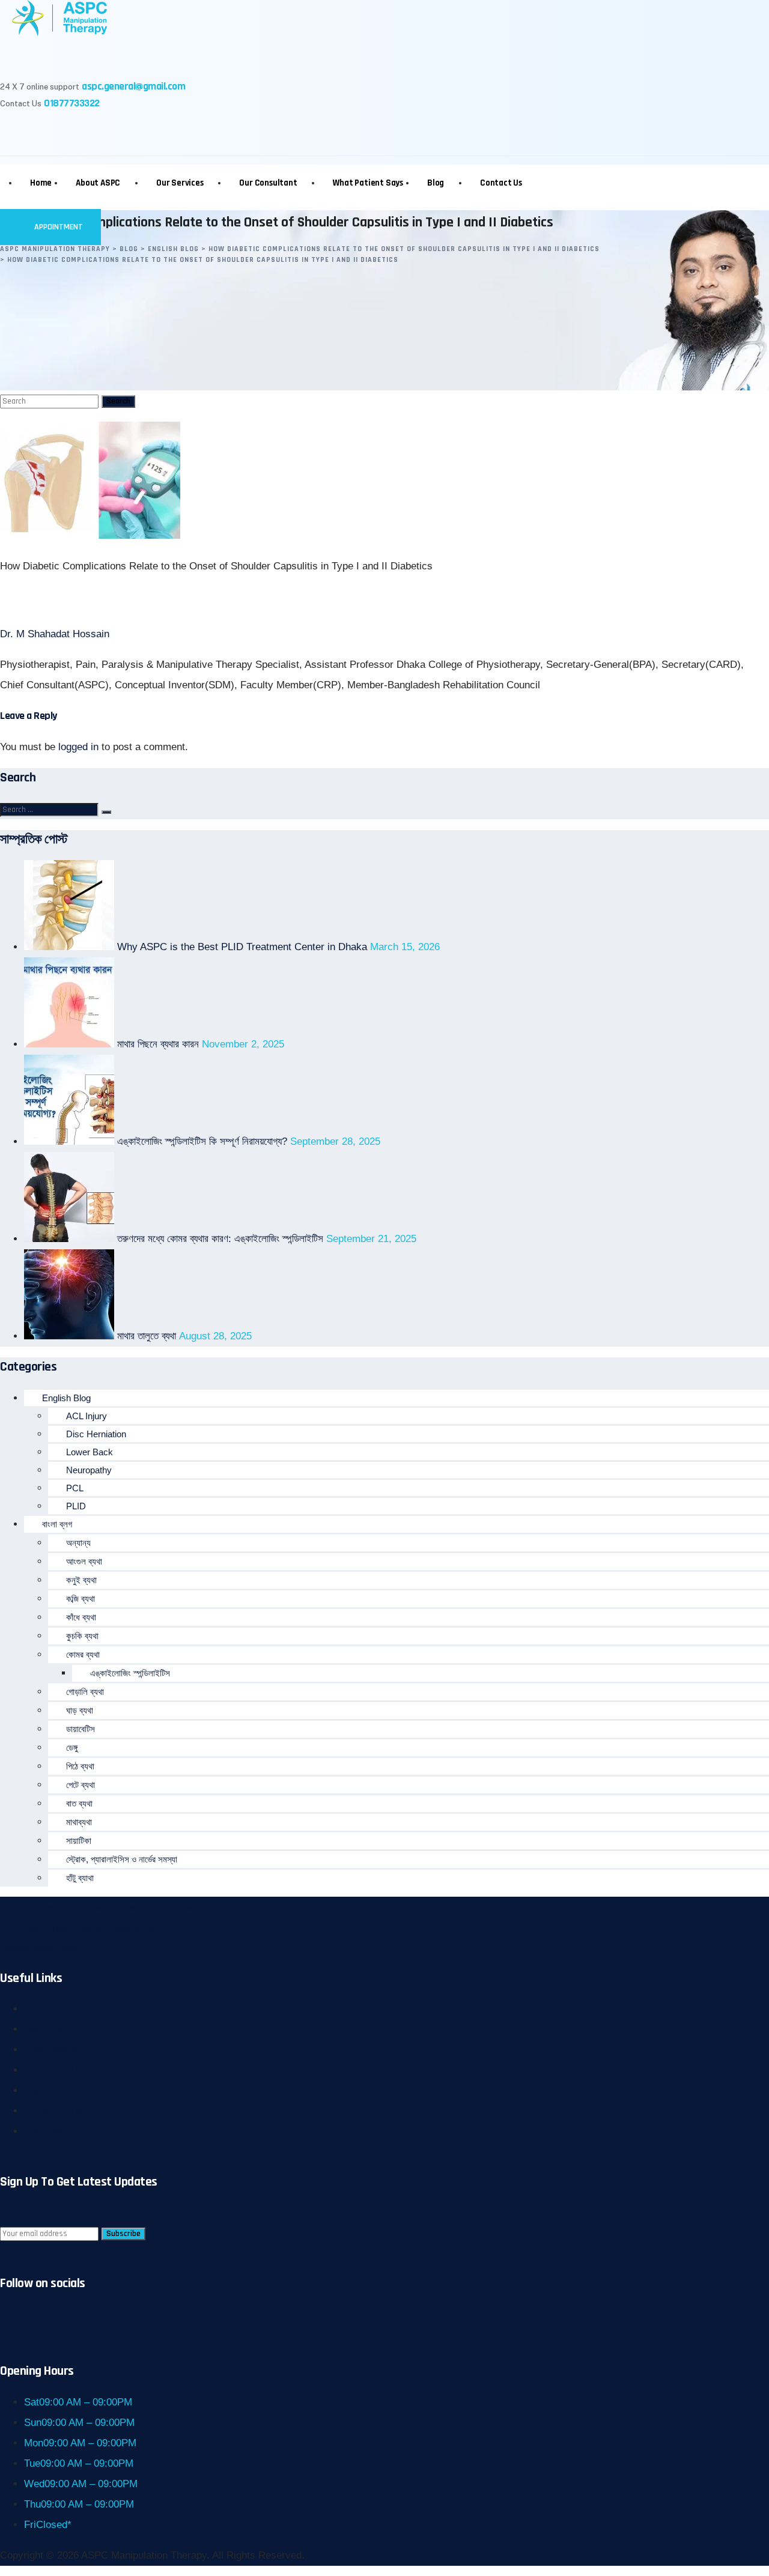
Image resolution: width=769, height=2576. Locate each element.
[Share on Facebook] (39, 600)
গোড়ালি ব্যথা (85, 1692)
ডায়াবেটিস (81, 1729)
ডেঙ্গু (72, 1747)
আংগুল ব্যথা (84, 1561)
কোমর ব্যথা (83, 1654)
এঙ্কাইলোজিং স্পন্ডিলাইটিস (130, 1673)
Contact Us (501, 183)
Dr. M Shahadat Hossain (55, 634)
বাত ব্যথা (79, 1803)
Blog (436, 183)
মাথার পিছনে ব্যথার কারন (158, 1044)
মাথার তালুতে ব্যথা (147, 1336)
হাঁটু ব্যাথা (80, 1878)
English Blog (66, 1398)
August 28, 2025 (215, 1336)
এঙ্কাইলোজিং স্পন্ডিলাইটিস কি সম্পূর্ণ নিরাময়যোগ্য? (202, 1141)
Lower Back (90, 1452)
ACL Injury (87, 1416)
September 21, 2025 (371, 1239)
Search (118, 401)
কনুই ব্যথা (81, 1580)
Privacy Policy (56, 2111)
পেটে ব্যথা (81, 1785)
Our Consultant (268, 183)
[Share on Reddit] (217, 600)
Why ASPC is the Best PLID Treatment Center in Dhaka (242, 947)
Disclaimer (48, 2131)
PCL (75, 1488)
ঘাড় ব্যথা (80, 1710)
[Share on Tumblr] (110, 600)
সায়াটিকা (79, 1841)
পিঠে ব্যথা (80, 1766)
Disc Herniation (96, 1434)
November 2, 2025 (243, 1044)
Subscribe (123, 2234)
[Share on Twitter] (75, 600)
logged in (78, 747)
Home (41, 183)
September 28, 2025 (335, 1141)
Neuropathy (89, 1470)
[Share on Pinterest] (146, 600)
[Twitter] (75, 134)
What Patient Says (368, 183)
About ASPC (98, 183)
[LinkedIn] (110, 134)
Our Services (180, 183)
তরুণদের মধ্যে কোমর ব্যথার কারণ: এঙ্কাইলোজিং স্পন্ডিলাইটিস (220, 1239)
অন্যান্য (78, 1543)
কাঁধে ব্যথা (81, 1617)
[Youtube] (146, 134)
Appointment (58, 227)
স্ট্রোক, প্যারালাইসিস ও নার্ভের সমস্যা (122, 1859)
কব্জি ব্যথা (81, 1599)
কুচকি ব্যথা (82, 1636)
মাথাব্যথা (79, 1822)
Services (44, 2029)
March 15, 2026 (405, 947)
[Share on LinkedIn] (181, 600)
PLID (76, 1506)
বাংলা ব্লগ (57, 1524)
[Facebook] (39, 134)
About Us (45, 2009)
